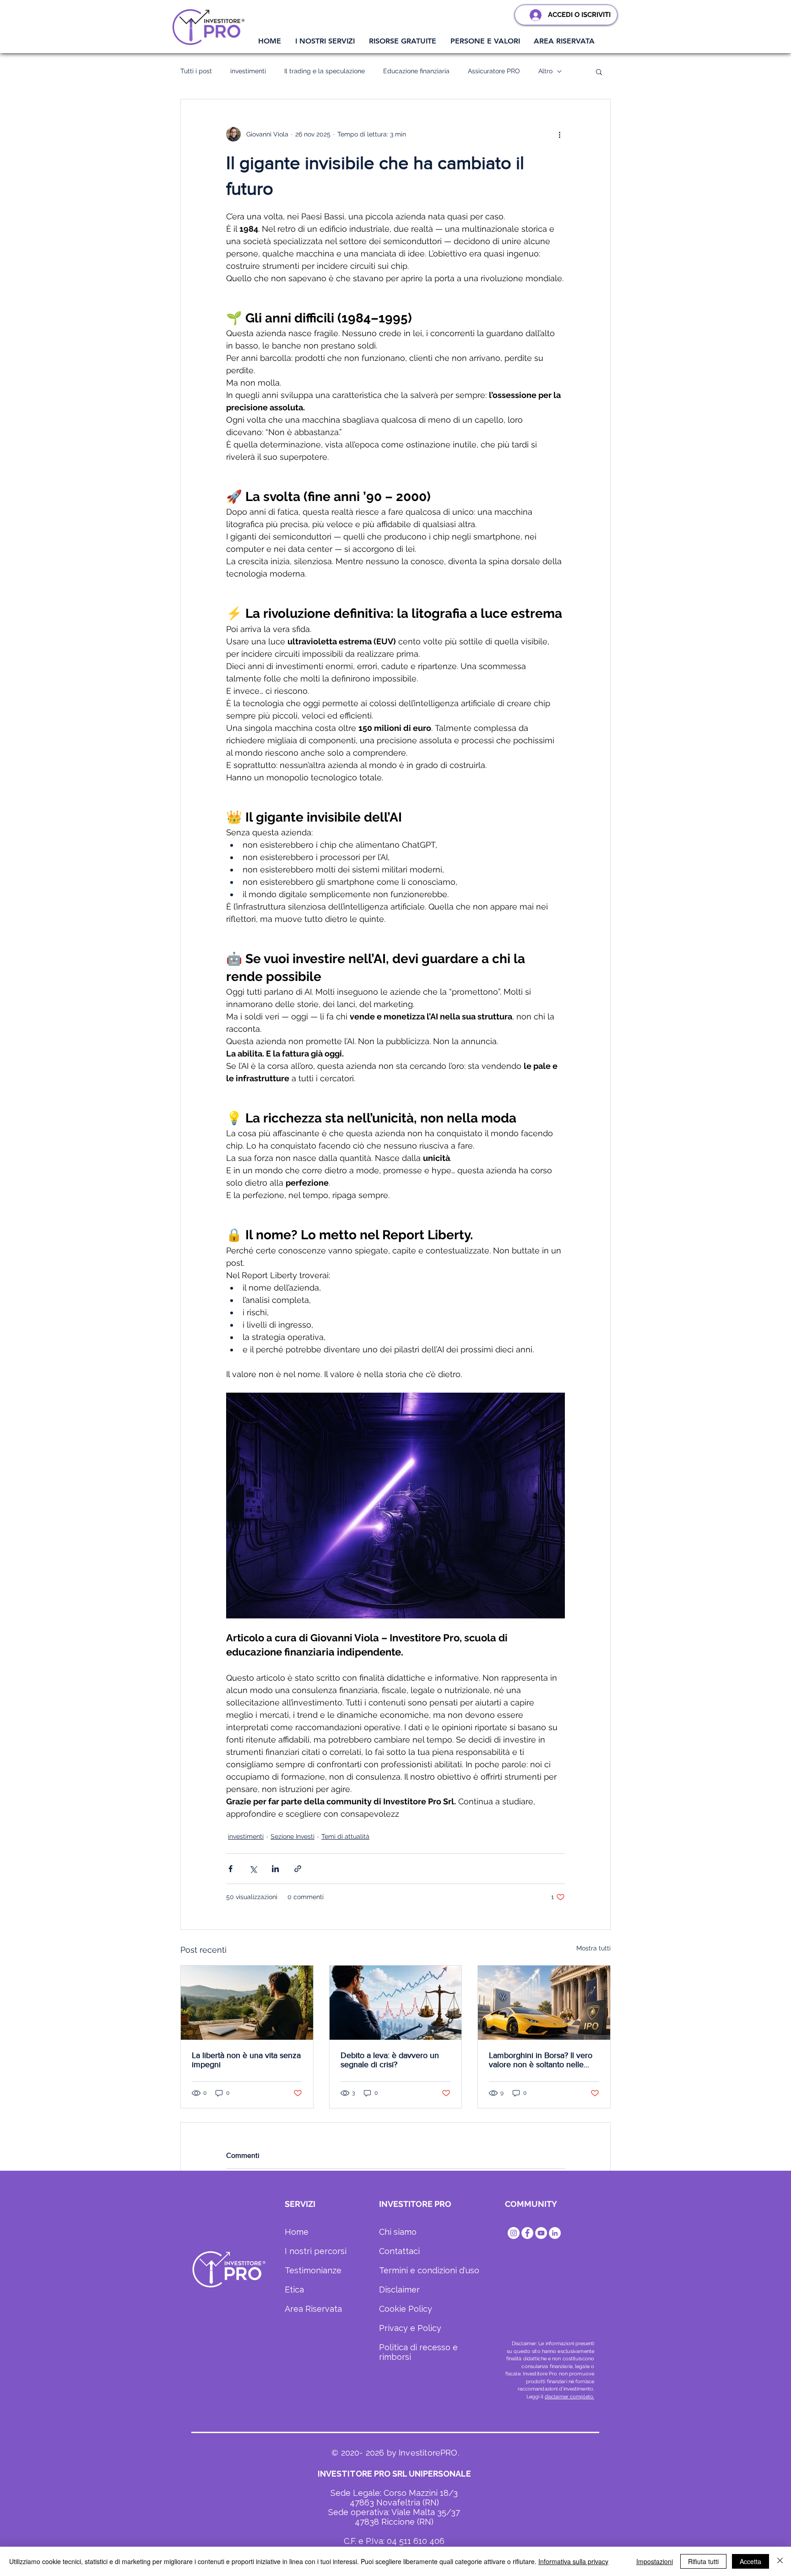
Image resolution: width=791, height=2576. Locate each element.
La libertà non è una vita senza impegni (246, 2060)
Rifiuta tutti (703, 2561)
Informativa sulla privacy (573, 2561)
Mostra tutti (593, 1948)
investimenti (248, 71)
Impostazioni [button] (655, 2561)
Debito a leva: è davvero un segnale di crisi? (390, 2060)
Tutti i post (196, 71)
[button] (325, 41)
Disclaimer (399, 2290)
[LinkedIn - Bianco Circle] (555, 2233)
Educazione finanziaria (416, 71)
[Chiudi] (780, 2561)
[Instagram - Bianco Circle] (514, 2233)
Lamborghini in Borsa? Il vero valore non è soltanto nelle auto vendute (541, 2060)
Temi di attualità (345, 1836)
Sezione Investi (293, 1836)
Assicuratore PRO (494, 71)
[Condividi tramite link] (298, 1869)
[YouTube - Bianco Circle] (541, 2233)
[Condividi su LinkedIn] (275, 1869)
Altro (545, 71)
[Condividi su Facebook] (230, 1869)
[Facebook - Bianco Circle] (527, 2233)
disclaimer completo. (569, 2397)
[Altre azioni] (559, 134)
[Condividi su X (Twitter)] (253, 1869)
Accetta (750, 2561)
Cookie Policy (406, 2309)
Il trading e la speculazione (325, 71)
